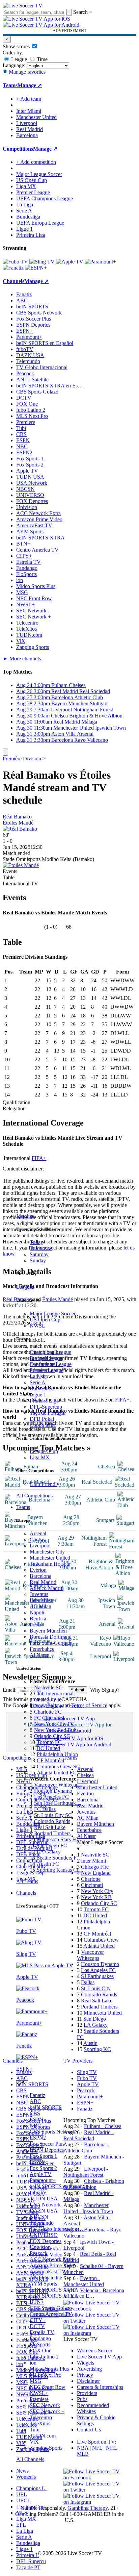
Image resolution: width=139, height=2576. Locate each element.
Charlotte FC (48, 1712)
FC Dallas (45, 1809)
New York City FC (54, 1724)
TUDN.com (43, 2436)
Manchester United (50, 1558)
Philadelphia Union (57, 1754)
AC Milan (40, 1606)
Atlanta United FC (57, 1773)
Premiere (39, 2399)
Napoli (37, 1612)
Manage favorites (26, 72)
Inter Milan (41, 1600)
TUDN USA (44, 2199)
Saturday (39, 1254)
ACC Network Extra (52, 2259)
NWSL (37, 1326)
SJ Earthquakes (97, 1976)
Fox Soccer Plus (47, 2144)
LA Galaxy (49, 1852)
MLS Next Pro (46, 2375)
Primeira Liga (44, 1401)
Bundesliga (42, 1388)
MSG (36, 2381)
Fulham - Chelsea (103, 2126)
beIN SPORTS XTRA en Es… (50, 386)
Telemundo (42, 2223)
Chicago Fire (48, 1700)
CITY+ (38, 2320)
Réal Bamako (17, 817)
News (22, 2471)
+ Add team (29, 99)
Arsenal (38, 1533)
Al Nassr (39, 1655)
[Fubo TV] (15, 262)
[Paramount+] (100, 262)
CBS (35, 2113)
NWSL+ (39, 2393)
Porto (35, 1625)
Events (10, 871)
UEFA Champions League (45, 198)
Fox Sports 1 (43, 2156)
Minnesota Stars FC (58, 1839)
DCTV (37, 2326)
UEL (22, 2494)
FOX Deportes (46, 2241)
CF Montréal (50, 1760)
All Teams (27, 1881)
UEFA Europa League (40, 223)
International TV (20, 883)
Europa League (46, 1358)
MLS (22, 2513)
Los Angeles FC (51, 1797)
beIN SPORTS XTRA (54, 2290)
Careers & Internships (100, 2387)
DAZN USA (44, 2211)
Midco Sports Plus (49, 2369)
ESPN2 (38, 2138)
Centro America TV (51, 2314)
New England (96, 1873)
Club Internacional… (57, 1694)
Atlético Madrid (47, 1588)
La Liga (38, 1376)
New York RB (96, 1897)
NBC (35, 2126)
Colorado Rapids (52, 1821)
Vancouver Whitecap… (59, 1785)
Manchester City (47, 1552)
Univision (40, 2247)
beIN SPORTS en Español (45, 343)
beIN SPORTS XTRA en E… (62, 2296)
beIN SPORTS (46, 2107)
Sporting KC (97, 2049)
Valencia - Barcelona (102, 2290)
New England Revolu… (60, 1706)
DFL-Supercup (46, 1407)
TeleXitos (40, 2423)
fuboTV (38, 2192)
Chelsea (38, 1539)
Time (41, 59)
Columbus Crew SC (58, 1766)
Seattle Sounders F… (59, 1858)
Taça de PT (28, 2567)
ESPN (36, 2119)
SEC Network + (47, 2411)
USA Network (45, 2205)
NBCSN (39, 2217)
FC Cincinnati (49, 1718)
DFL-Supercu (31, 2561)
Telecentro (41, 2417)
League (18, 59)
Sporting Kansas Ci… (60, 1870)
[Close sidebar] (5, 752)
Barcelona (40, 1576)
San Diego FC (52, 1846)
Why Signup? (105, 1690)
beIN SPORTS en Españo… (60, 2186)
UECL (23, 2501)
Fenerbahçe (42, 1649)
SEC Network (45, 2405)
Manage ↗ (30, 85)
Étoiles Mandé (18, 823)
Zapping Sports (46, 2448)
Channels (26, 1893)
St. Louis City (96, 1988)
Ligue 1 (38, 1395)
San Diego (95, 2019)
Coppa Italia (43, 1425)
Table (9, 877)
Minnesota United (103, 2013)
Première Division (22, 759)
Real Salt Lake (50, 1827)
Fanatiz (37, 2095)
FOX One (40, 2351)
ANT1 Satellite (46, 2278)
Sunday (38, 1260)
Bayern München (48, 1631)
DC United (48, 1748)
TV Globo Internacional (42, 367)
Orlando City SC (52, 1736)
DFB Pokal (42, 1419)
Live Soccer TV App (99, 2357)
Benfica (38, 1619)
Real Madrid (43, 1582)
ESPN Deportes (47, 2150)
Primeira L (27, 2555)
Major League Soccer (53, 1314)
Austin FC (48, 1864)
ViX (34, 2442)
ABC (35, 2101)
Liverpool (40, 1546)
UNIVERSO (44, 2235)
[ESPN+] (36, 268)
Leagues (25, 1287)
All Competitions (34, 1496)
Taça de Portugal (48, 1413)
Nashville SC (48, 1687)
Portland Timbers (52, 1833)
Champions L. (31, 2488)
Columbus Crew (101, 1940)
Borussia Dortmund (51, 1637)
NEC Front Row (48, 2387)
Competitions (18, 149)
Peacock (39, 2253)
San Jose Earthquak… (58, 1803)
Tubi (35, 2430)
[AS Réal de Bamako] (20, 829)
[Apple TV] (70, 262)
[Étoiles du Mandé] (21, 865)
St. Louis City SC (53, 1815)
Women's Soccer (95, 2351)
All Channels (30, 2459)
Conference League (51, 1364)
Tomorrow (41, 1248)
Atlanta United (99, 1946)
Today (36, 1242)
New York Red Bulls (56, 1730)
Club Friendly (45, 1484)
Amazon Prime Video (53, 2265)
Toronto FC (49, 1742)
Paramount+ (43, 2180)
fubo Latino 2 (44, 2357)
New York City (97, 1891)
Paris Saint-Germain (51, 1643)
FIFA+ (39, 1158)
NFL (97, 2448)
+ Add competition (36, 162)
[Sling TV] (42, 262)
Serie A (38, 1382)
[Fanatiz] (13, 268)
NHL (112, 2448)
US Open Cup (45, 1320)
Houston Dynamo (53, 1791)
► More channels (22, 659)
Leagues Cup (44, 1451)
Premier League (47, 1370)
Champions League (50, 1352)
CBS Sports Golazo (51, 2308)
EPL (21, 2525)
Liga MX (40, 1457)
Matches (25, 1216)
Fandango (40, 2338)
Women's (26, 2477)
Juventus (39, 1594)
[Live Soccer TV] (23, 6)
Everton (38, 1570)
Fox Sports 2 (43, 2168)
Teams (23, 1507)
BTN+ (37, 2302)
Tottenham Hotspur (50, 1564)
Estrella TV (42, 2332)
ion (33, 2363)
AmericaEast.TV (48, 2271)
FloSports (40, 2344)
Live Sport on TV (96, 2442)
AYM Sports (43, 2284)
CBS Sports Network (52, 2132)
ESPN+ (38, 2162)
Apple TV (41, 2174)
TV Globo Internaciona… (57, 2229)
